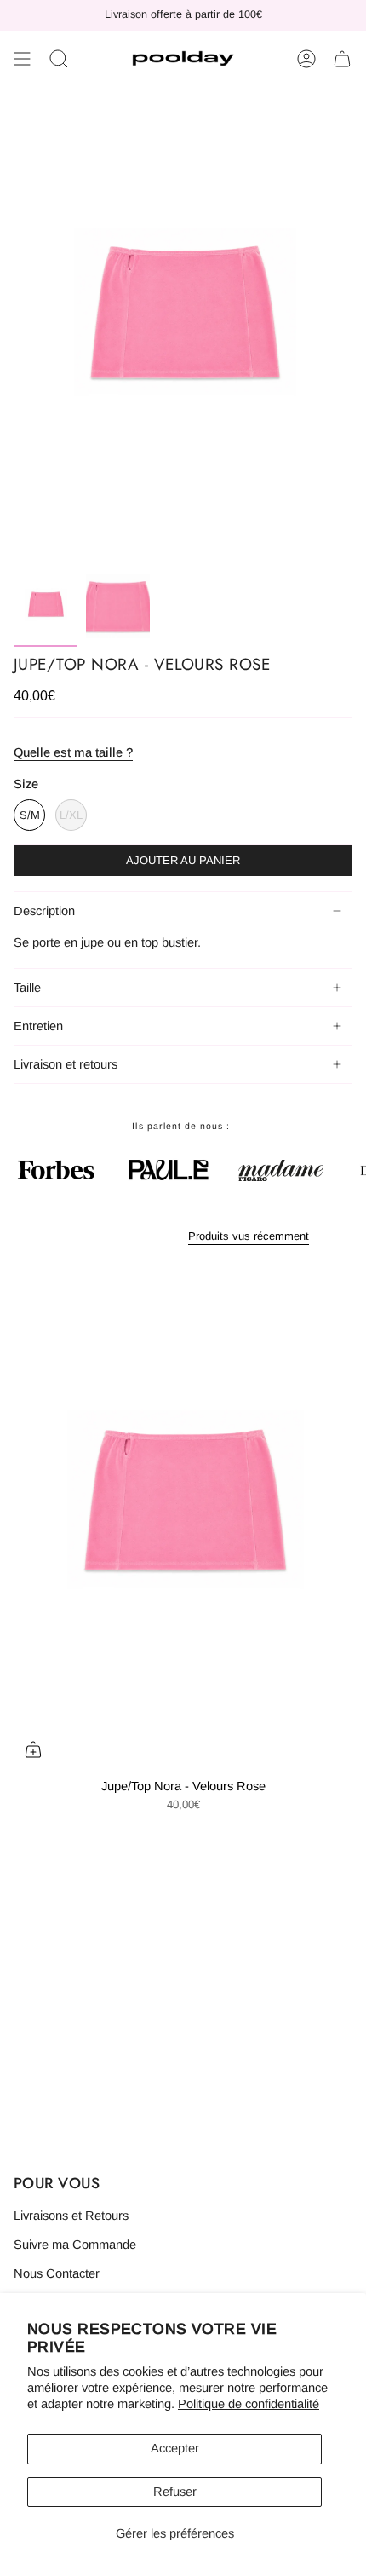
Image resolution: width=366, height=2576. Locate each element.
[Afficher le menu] (22, 59)
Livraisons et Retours (71, 2216)
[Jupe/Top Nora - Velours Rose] (183, 1515)
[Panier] (342, 59)
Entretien (38, 1026)
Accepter (175, 2448)
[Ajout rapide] (33, 1749)
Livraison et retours (66, 1064)
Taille (27, 988)
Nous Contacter (57, 2273)
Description (44, 911)
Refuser (175, 2492)
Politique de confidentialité (249, 2404)
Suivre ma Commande (75, 2245)
